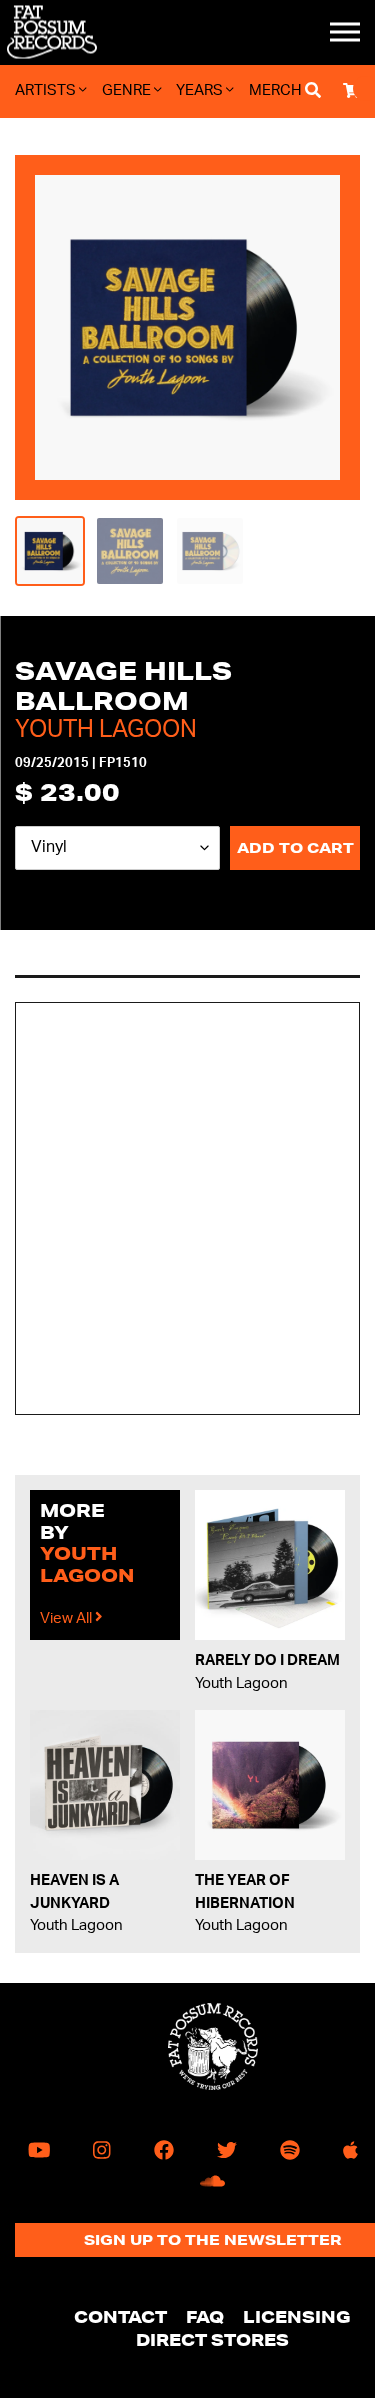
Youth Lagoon (106, 730)
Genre (128, 90)
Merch (275, 90)
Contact (120, 2316)
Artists (47, 90)
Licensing (297, 2316)
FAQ (205, 2316)
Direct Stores (212, 2339)
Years (201, 90)
